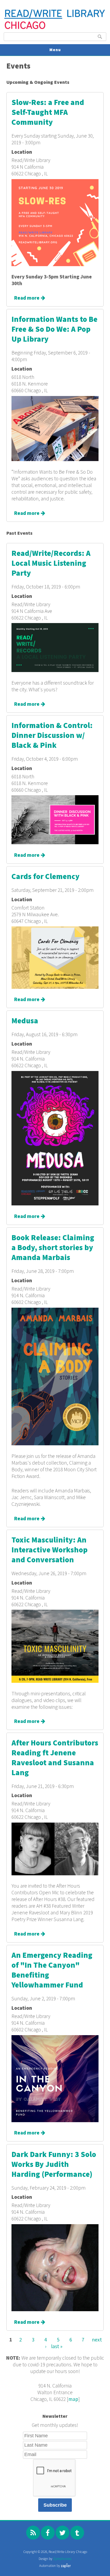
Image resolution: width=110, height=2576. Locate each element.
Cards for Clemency (46, 877)
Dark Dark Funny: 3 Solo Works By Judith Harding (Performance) (54, 2165)
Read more (30, 298)
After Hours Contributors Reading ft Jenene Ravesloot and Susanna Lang (55, 1758)
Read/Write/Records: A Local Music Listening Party (51, 563)
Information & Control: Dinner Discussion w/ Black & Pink (52, 736)
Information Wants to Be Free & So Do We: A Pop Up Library (54, 329)
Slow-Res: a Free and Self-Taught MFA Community (48, 113)
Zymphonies (62, 2559)
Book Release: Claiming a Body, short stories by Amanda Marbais (53, 1248)
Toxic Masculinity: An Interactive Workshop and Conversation (50, 1550)
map (73, 2399)
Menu (55, 50)
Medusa (25, 1021)
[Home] (55, 29)
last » (57, 2346)
